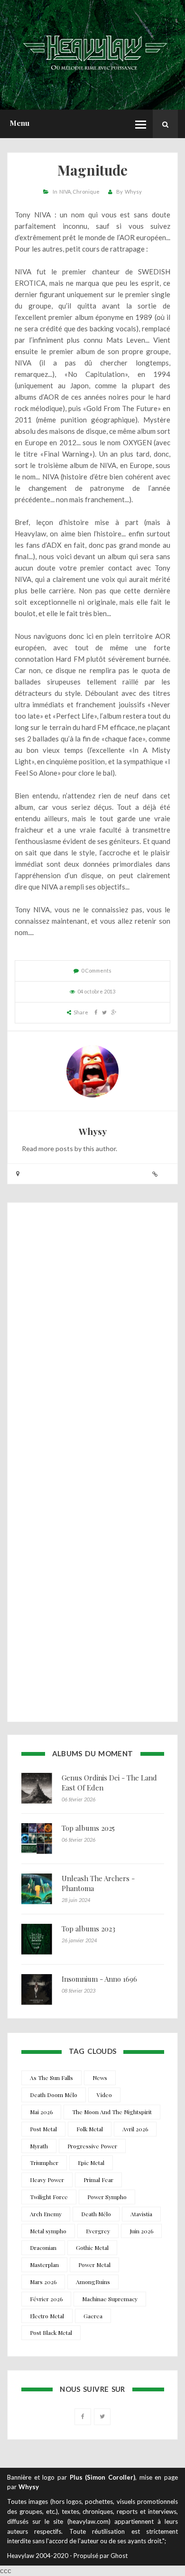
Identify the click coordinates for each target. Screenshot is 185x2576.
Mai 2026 (41, 2112)
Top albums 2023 (88, 1929)
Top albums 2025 (88, 1828)
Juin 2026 (141, 2231)
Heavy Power (47, 2180)
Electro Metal (47, 2316)
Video (104, 2095)
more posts (56, 1148)
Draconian (43, 2248)
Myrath (39, 2146)
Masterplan (44, 2265)
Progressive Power (92, 2146)
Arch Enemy (46, 2214)
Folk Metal (90, 2129)
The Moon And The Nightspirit (112, 2112)
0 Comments (96, 970)
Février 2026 (46, 2299)
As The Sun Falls (51, 2078)
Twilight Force (49, 2197)
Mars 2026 (43, 2282)
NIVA (65, 192)
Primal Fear (98, 2180)
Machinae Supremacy (110, 2299)
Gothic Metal (92, 2248)
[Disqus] (92, 1338)
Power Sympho (107, 2197)
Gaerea (93, 2316)
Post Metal (43, 2129)
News (100, 2078)
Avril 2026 (135, 2129)
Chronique (86, 192)
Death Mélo (96, 2214)
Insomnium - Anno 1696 (99, 1979)
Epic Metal (91, 2163)
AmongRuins (93, 2282)
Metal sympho (48, 2231)
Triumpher (44, 2163)
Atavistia (141, 2214)
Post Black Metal (51, 2332)
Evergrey (98, 2231)
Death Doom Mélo (54, 2095)
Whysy (133, 192)
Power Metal (94, 2265)
